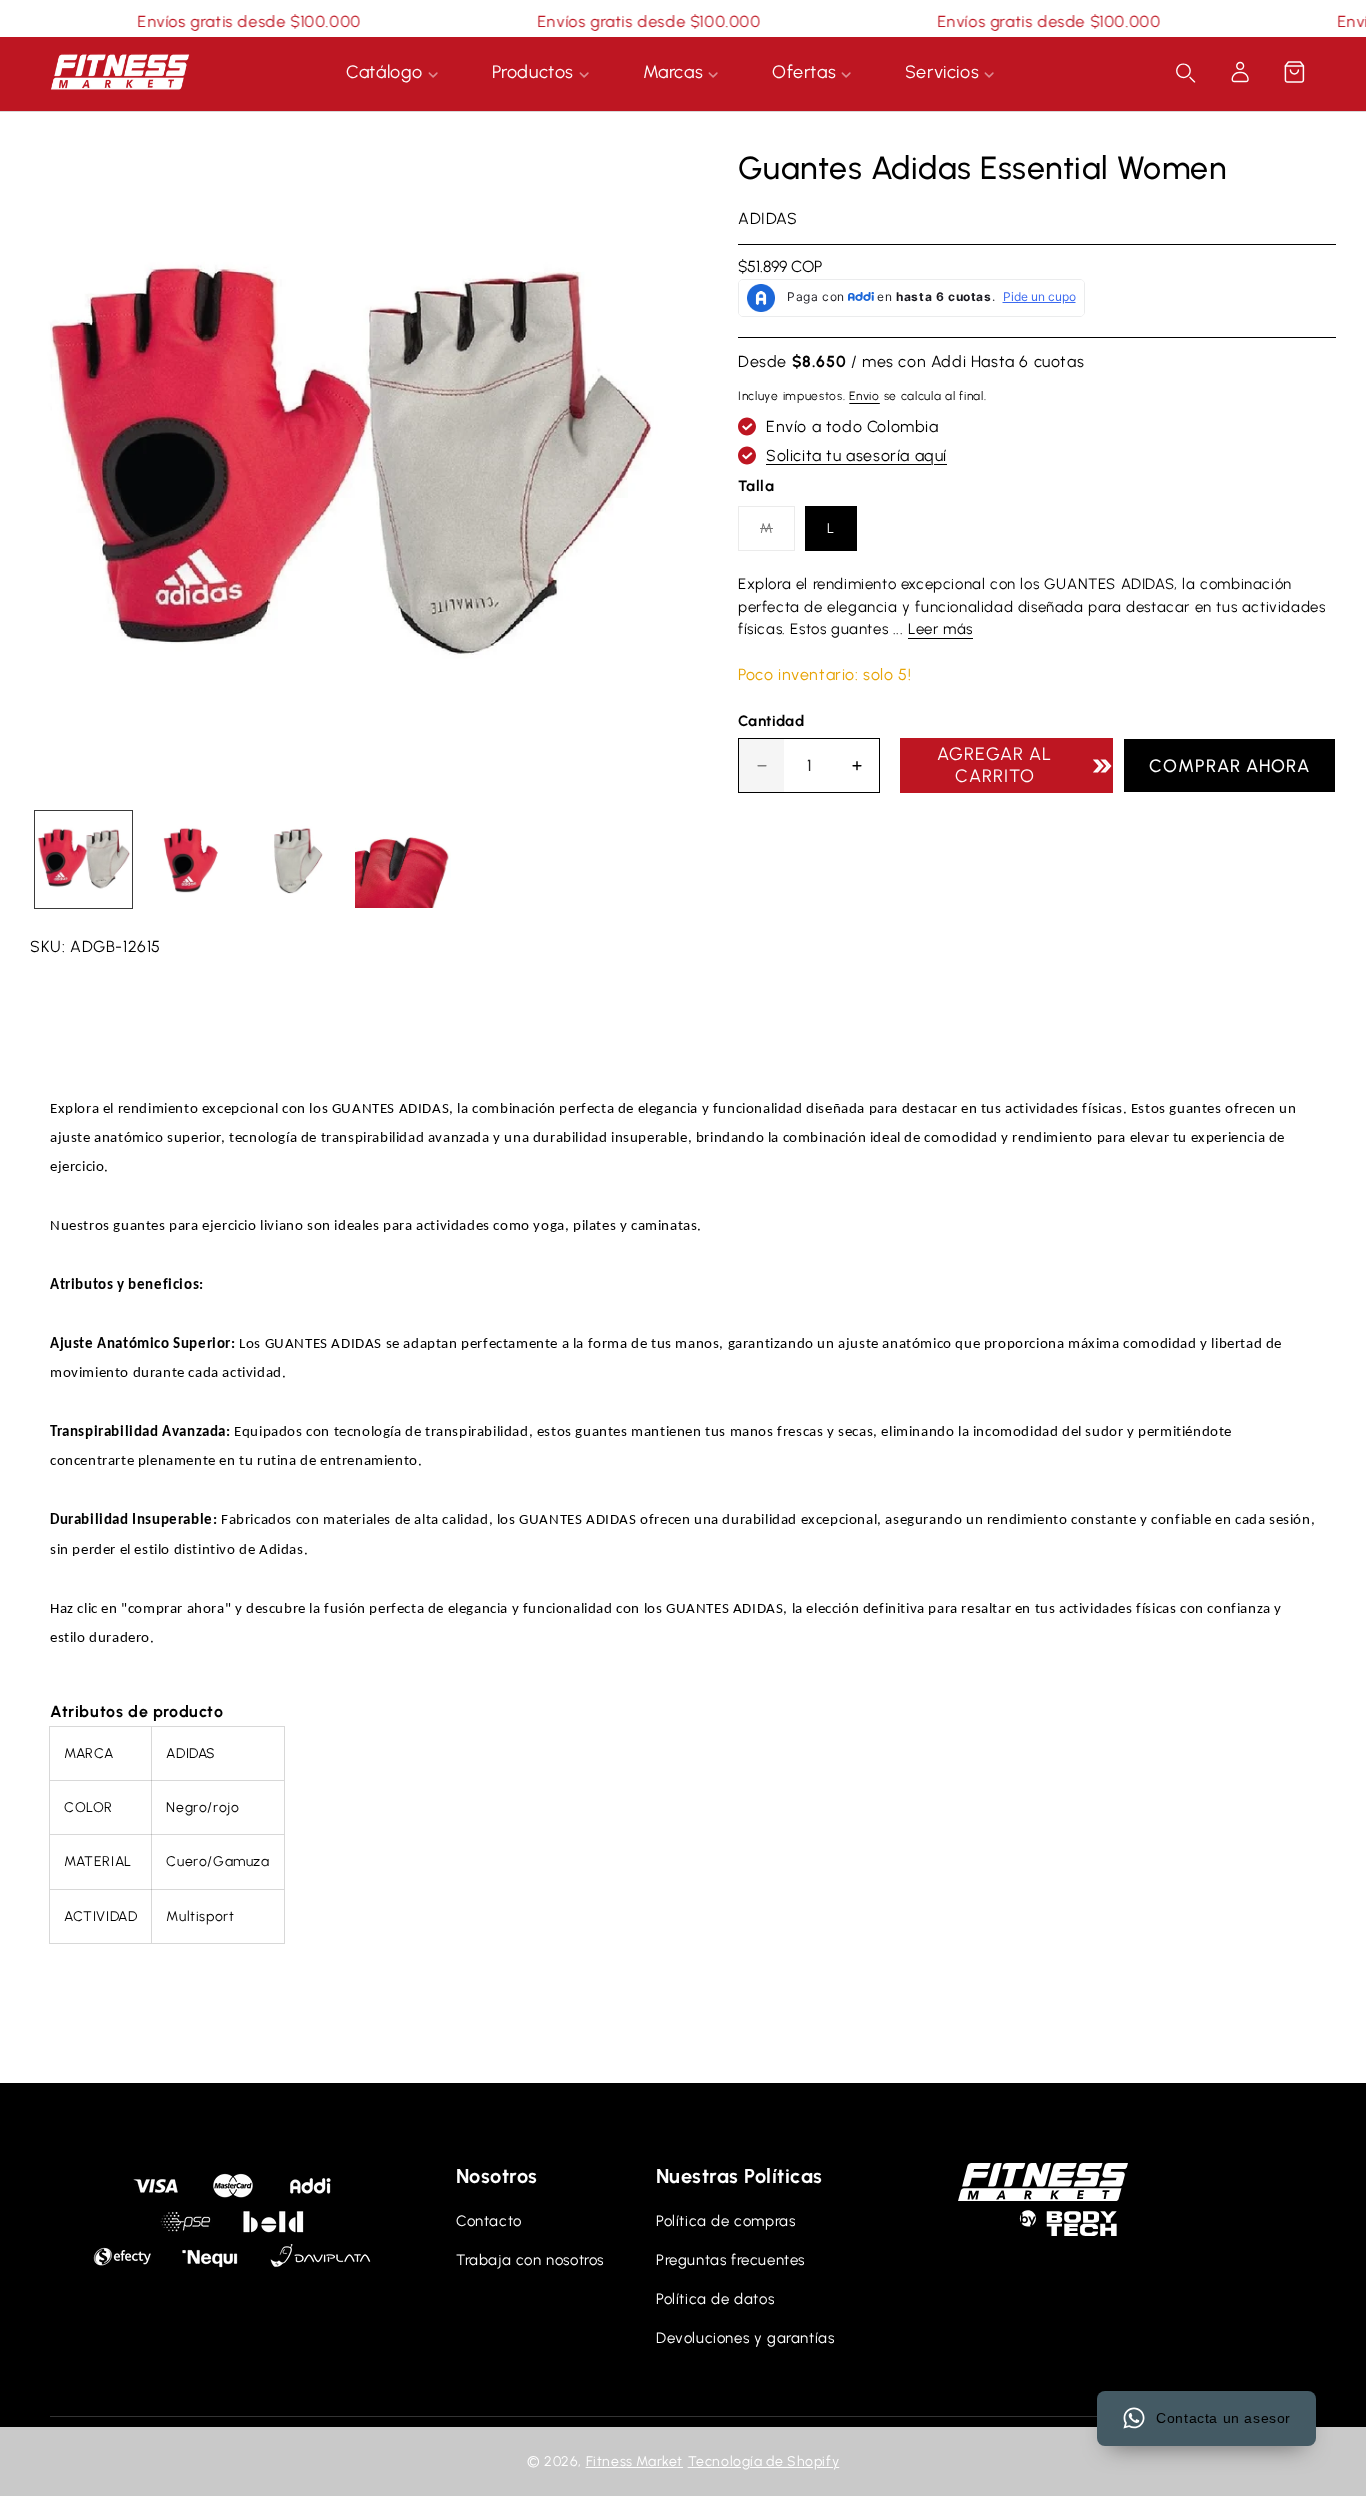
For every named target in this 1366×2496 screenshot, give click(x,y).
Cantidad (771, 721)
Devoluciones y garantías (745, 2338)
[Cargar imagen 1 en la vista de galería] (83, 859)
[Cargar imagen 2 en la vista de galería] (190, 859)
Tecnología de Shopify (764, 2461)
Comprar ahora (1229, 766)
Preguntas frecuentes (730, 2260)
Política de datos (715, 2299)
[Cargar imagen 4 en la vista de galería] (403, 859)
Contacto (489, 2221)
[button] (1294, 72)
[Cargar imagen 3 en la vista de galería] (296, 859)
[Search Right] (1186, 73)
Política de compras (725, 2221)
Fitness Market (634, 2461)
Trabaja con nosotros (530, 2260)
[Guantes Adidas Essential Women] (349, 467)
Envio (864, 396)
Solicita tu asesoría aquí (856, 455)
